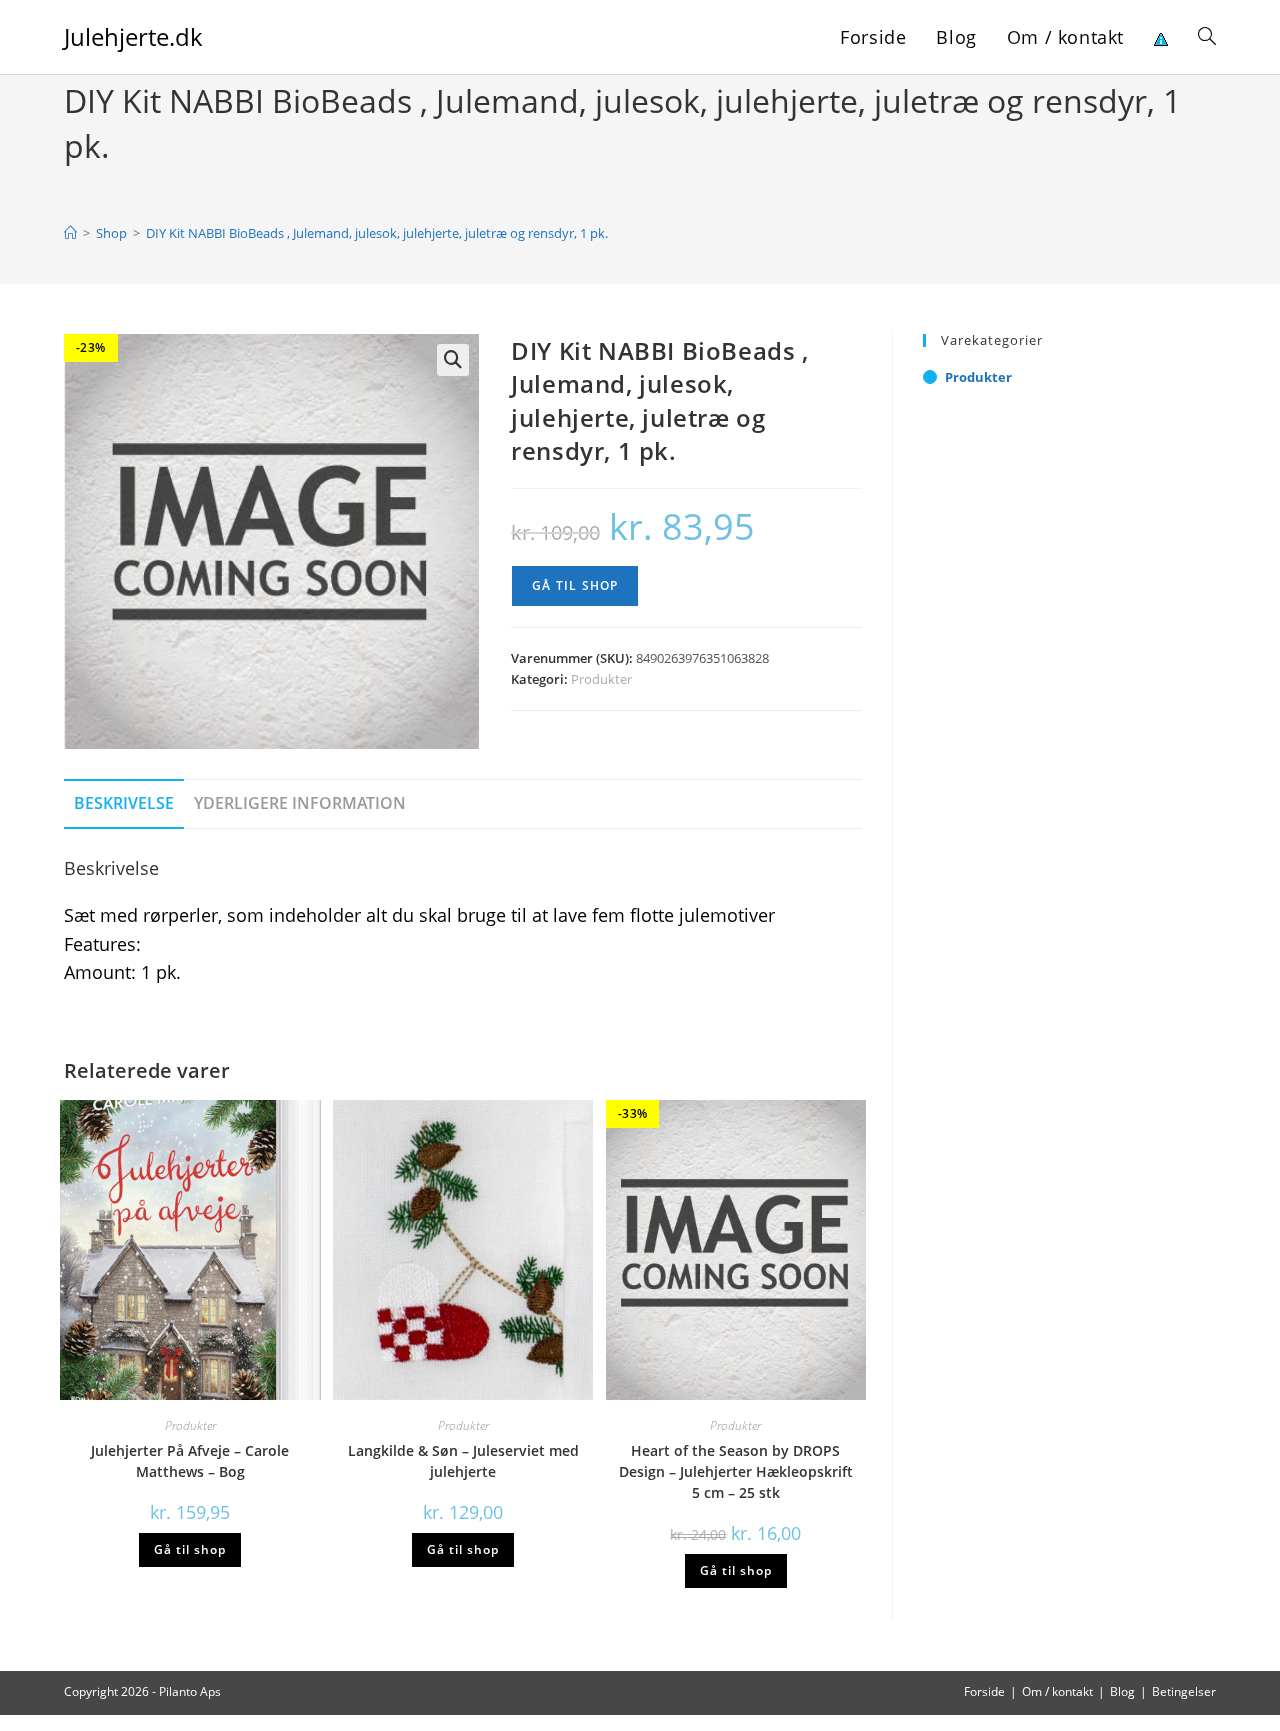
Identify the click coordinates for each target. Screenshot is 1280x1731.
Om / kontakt (1057, 1691)
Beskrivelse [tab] (124, 803)
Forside (984, 1691)
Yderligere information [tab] (300, 803)
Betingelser (1184, 1691)
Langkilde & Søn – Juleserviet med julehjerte (463, 1461)
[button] (453, 360)
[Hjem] (70, 233)
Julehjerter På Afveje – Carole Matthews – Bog (190, 1461)
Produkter (601, 679)
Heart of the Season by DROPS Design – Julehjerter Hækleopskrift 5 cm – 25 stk (736, 1471)
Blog (1122, 1691)
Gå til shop (575, 585)
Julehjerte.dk (133, 36)
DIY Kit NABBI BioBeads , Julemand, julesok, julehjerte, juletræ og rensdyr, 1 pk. (377, 233)
